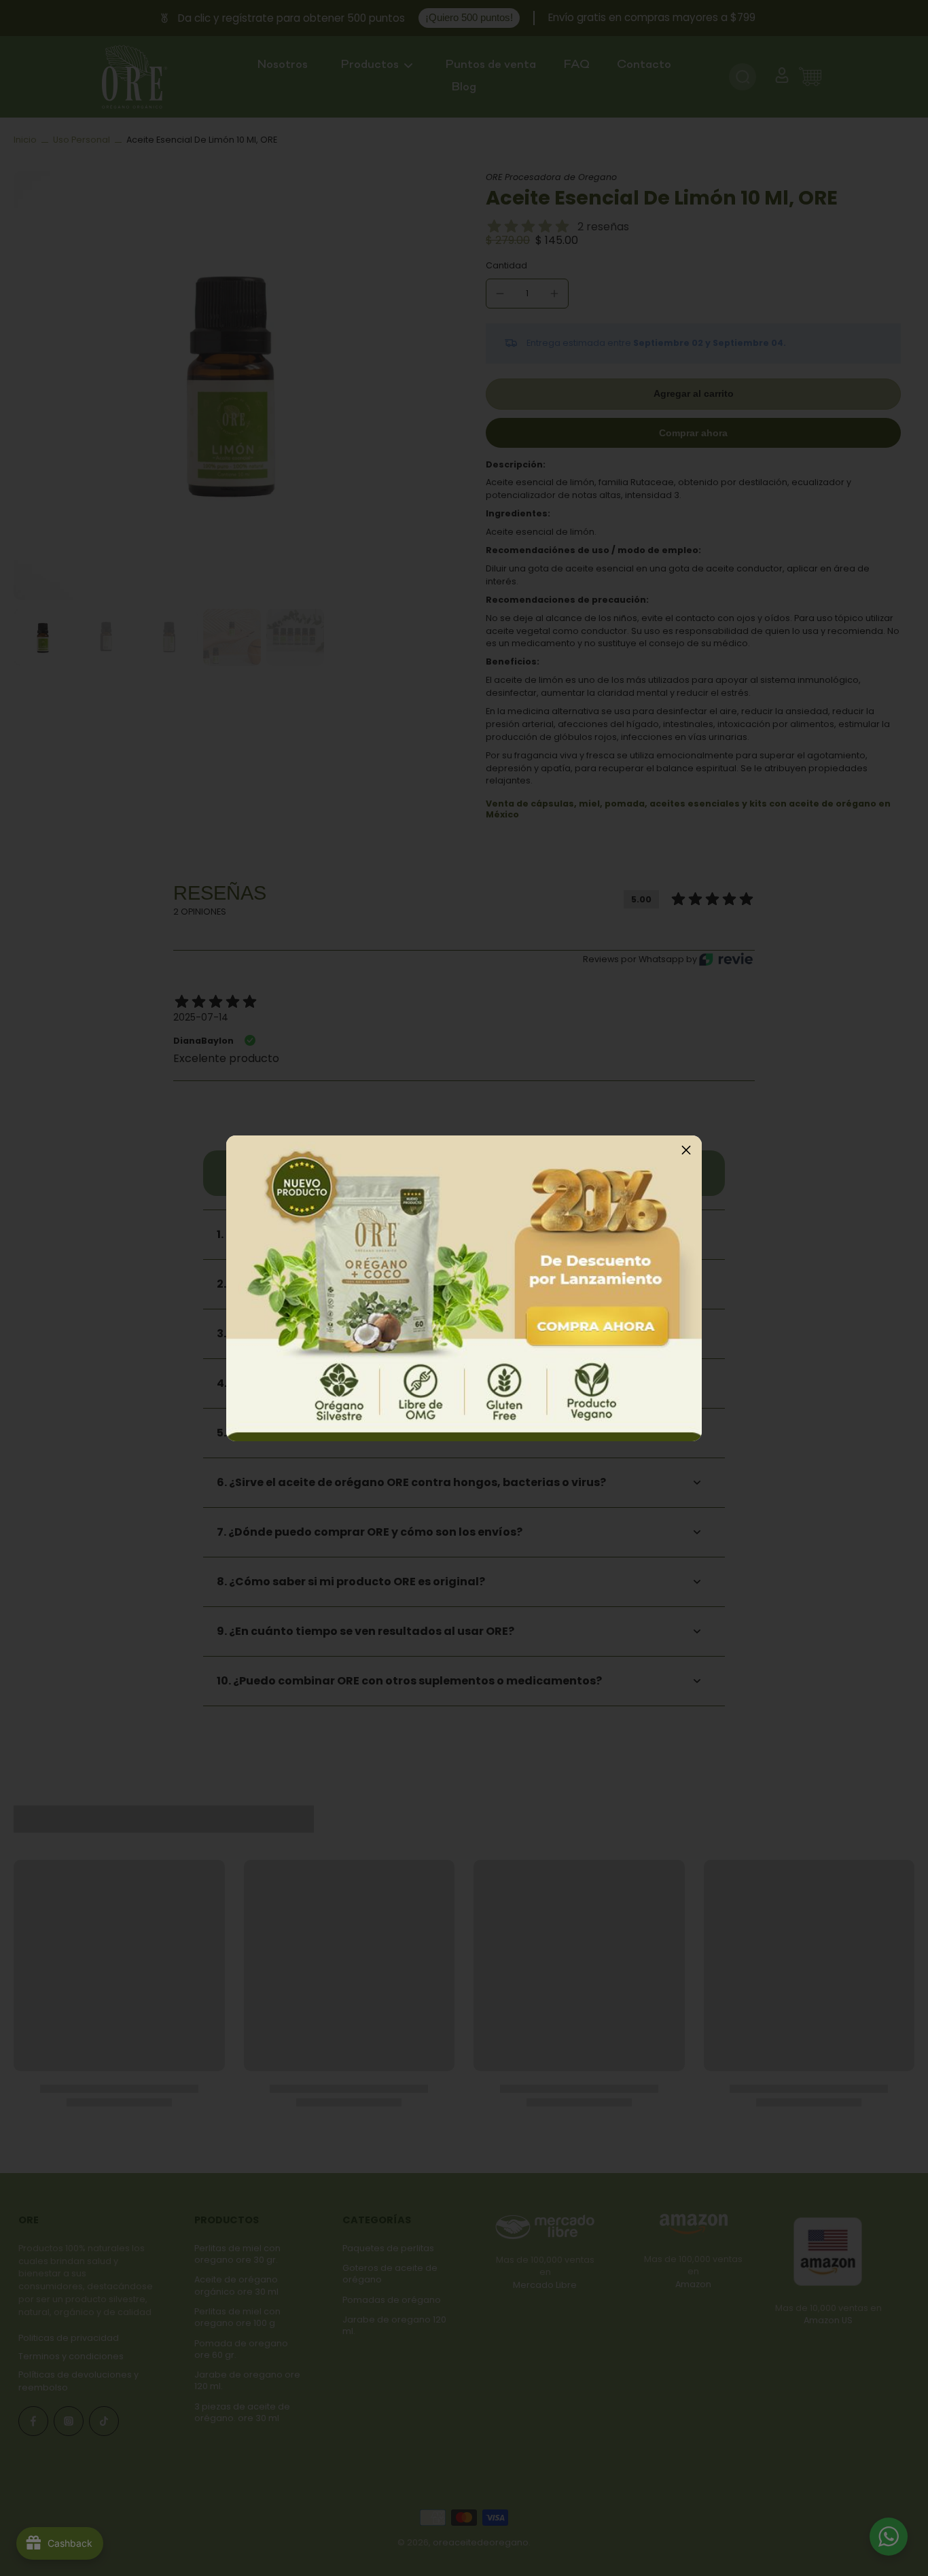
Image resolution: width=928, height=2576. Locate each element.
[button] (686, 1151)
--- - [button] (464, 1288)
